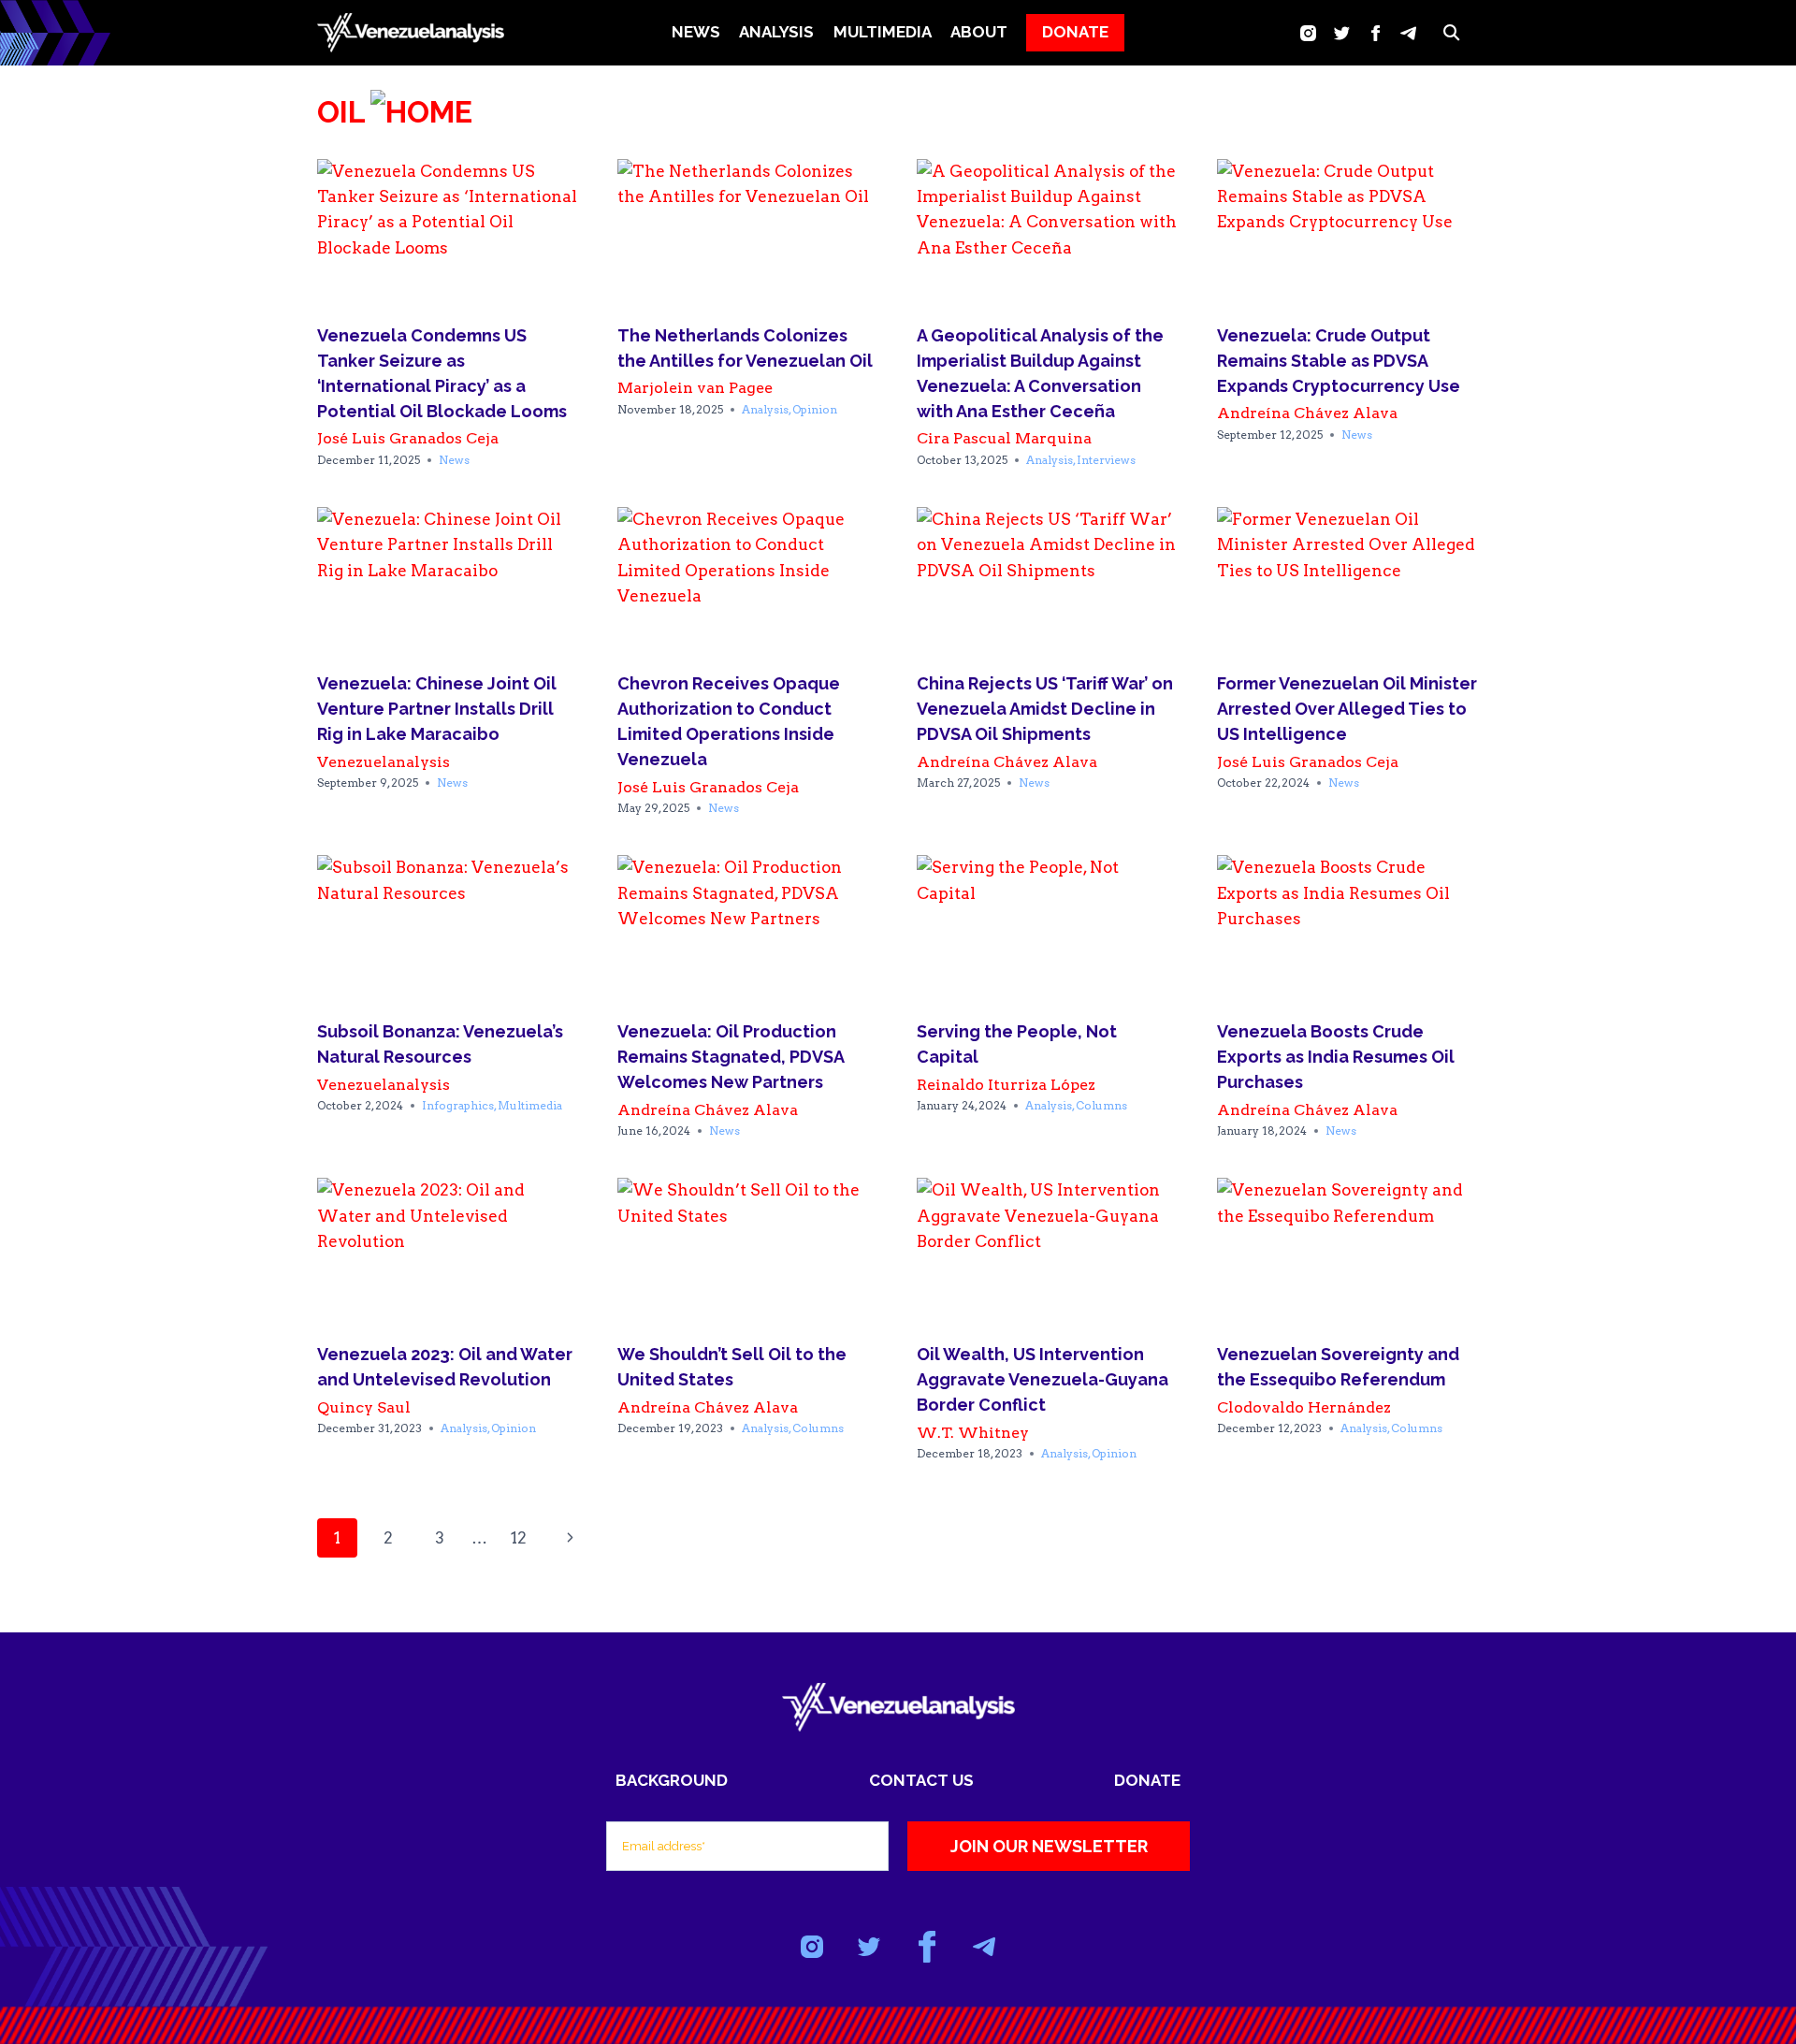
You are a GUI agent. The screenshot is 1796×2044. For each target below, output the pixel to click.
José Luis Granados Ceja (408, 438)
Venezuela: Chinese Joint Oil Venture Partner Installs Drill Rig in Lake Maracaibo (437, 709)
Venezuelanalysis (384, 762)
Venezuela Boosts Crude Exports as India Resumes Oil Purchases (1336, 1057)
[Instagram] (1308, 33)
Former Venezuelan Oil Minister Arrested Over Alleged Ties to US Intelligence (1347, 709)
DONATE (1075, 32)
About (979, 32)
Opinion (815, 409)
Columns (1101, 1105)
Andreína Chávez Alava (1307, 413)
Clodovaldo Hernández (1304, 1407)
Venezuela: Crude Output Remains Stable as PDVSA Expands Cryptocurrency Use (1339, 361)
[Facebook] (1376, 33)
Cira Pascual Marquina (1004, 438)
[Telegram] (1408, 33)
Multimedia (530, 1105)
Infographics (458, 1105)
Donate (1147, 1780)
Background (672, 1780)
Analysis (765, 409)
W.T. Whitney (973, 1433)
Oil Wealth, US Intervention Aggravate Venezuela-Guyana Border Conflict (1043, 1379)
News (696, 32)
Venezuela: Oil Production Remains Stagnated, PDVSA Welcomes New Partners (731, 1057)
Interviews (1106, 460)
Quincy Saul (364, 1407)
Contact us (921, 1780)
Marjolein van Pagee (695, 388)
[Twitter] (1342, 33)
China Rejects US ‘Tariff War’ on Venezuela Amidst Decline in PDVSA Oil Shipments (1045, 709)
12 (519, 1538)
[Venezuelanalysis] (411, 33)
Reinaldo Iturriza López (1006, 1085)
